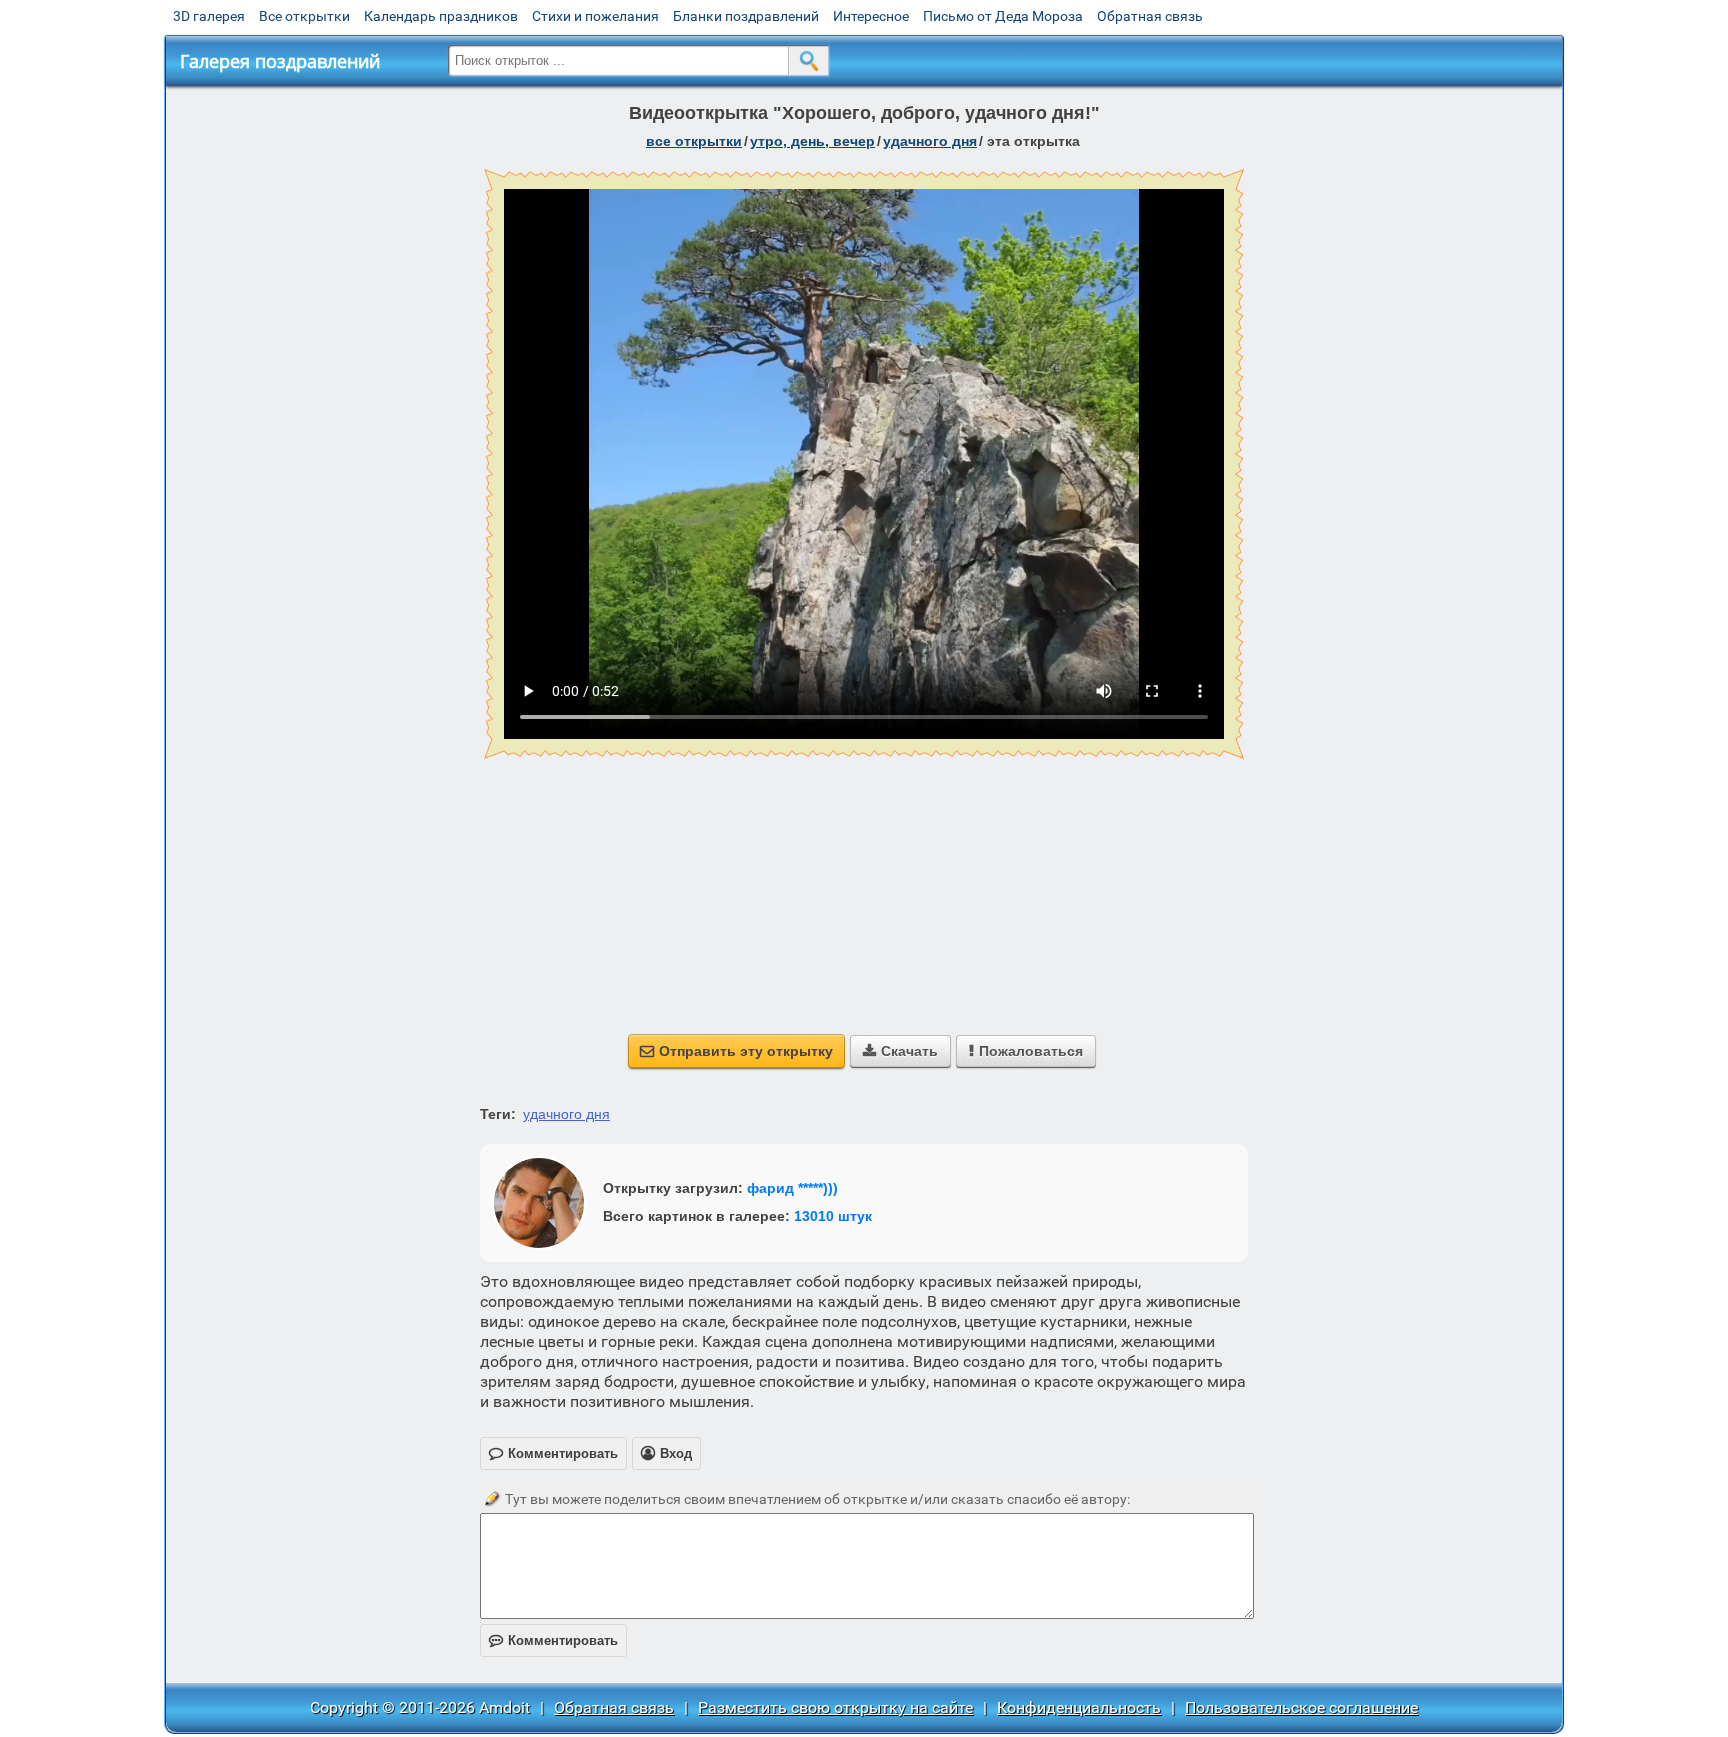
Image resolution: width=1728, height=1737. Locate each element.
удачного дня (930, 141)
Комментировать (553, 1640)
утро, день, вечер (812, 141)
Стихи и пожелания (595, 16)
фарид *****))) (792, 1188)
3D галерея (209, 16)
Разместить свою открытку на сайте (835, 1707)
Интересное (871, 16)
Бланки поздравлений (746, 16)
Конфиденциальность (1079, 1707)
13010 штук (833, 1216)
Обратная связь (1150, 16)
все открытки (694, 141)
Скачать (900, 1051)
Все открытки (304, 16)
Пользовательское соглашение (1301, 1707)
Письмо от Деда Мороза (1003, 16)
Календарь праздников (441, 16)
